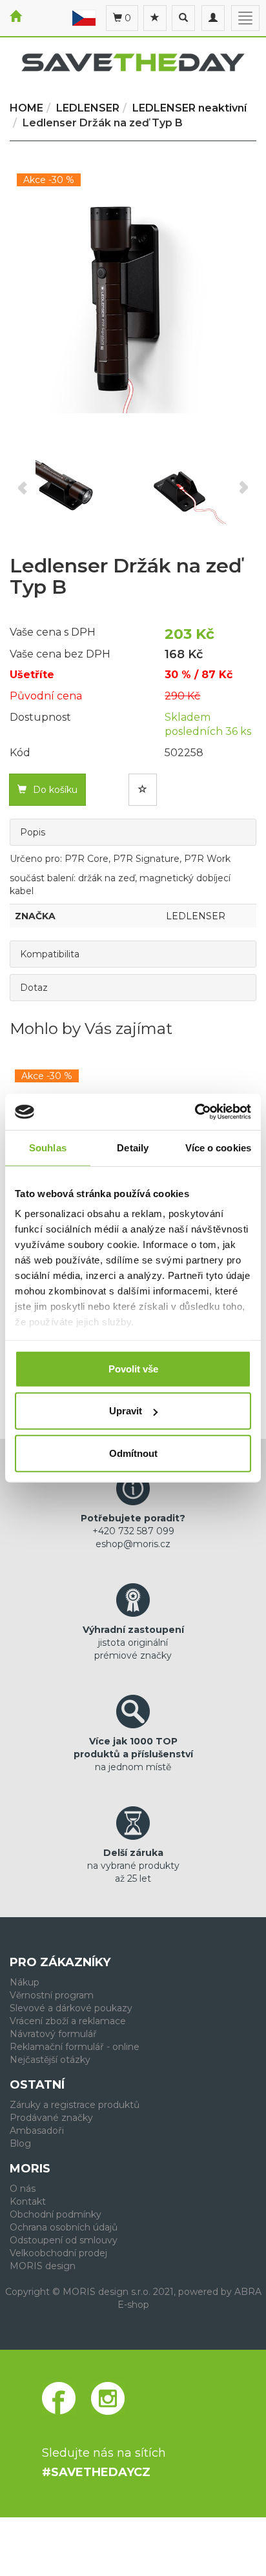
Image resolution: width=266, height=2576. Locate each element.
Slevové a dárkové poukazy (71, 2008)
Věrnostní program (52, 1995)
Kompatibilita (50, 954)
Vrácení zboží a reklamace (68, 2021)
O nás (23, 2189)
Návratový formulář (53, 2034)
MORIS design (43, 2266)
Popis (33, 832)
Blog (20, 2143)
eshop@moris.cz (133, 1544)
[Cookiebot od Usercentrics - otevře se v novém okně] (195, 1112)
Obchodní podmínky (56, 2214)
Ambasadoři (37, 2131)
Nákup (25, 1982)
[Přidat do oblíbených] (143, 790)
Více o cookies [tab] (218, 1147)
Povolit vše (133, 1368)
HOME (26, 108)
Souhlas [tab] (48, 1147)
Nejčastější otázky (50, 2060)
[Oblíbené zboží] (155, 18)
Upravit (126, 1411)
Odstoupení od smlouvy (64, 2240)
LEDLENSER (196, 916)
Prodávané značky (51, 2118)
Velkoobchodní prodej (58, 2253)
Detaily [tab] (133, 1147)
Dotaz (34, 988)
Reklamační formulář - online (75, 2047)
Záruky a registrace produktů (75, 2105)
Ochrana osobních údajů (64, 2227)
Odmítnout (133, 1453)
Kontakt (28, 2201)
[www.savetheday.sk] (84, 17)
